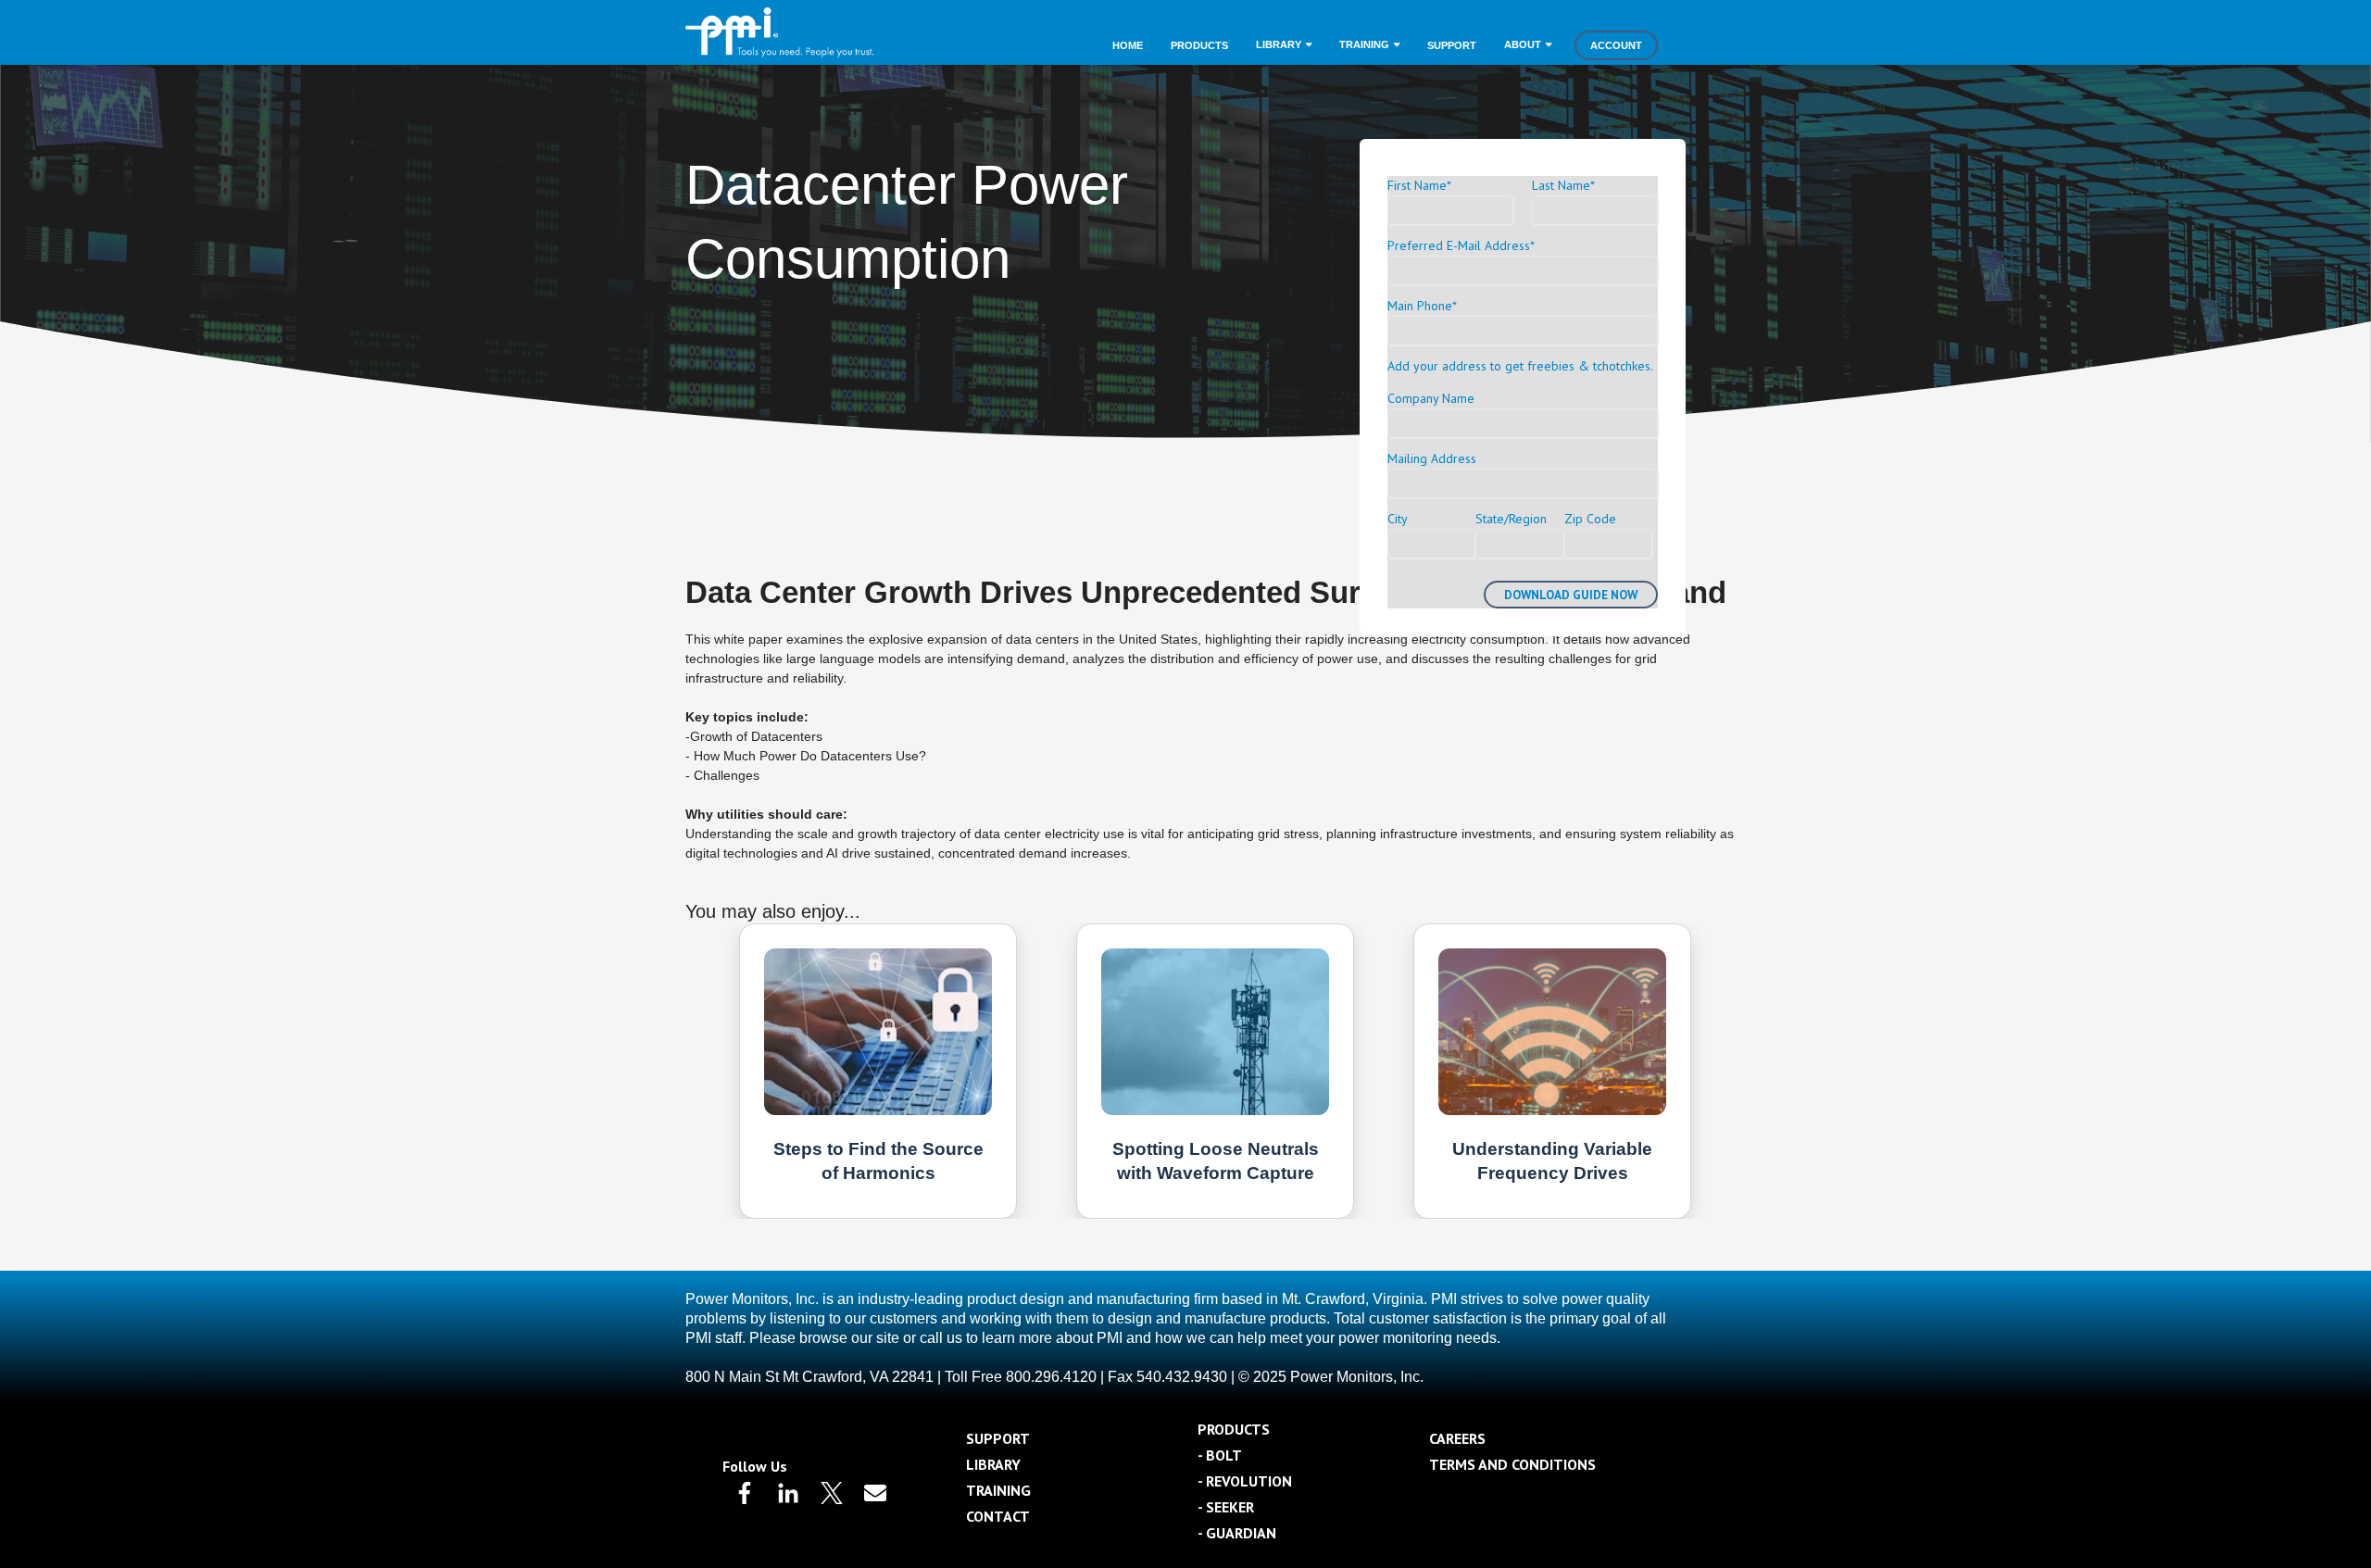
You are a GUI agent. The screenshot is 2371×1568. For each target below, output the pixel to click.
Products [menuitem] (1199, 45)
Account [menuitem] (1616, 45)
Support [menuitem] (1452, 45)
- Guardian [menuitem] (1237, 1533)
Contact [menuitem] (998, 1516)
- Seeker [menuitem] (1226, 1507)
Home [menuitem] (1128, 45)
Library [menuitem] (1279, 44)
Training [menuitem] (1364, 44)
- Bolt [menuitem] (1220, 1455)
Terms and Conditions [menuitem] (1512, 1464)
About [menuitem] (1523, 44)
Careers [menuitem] (1457, 1438)
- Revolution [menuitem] (1245, 1481)
